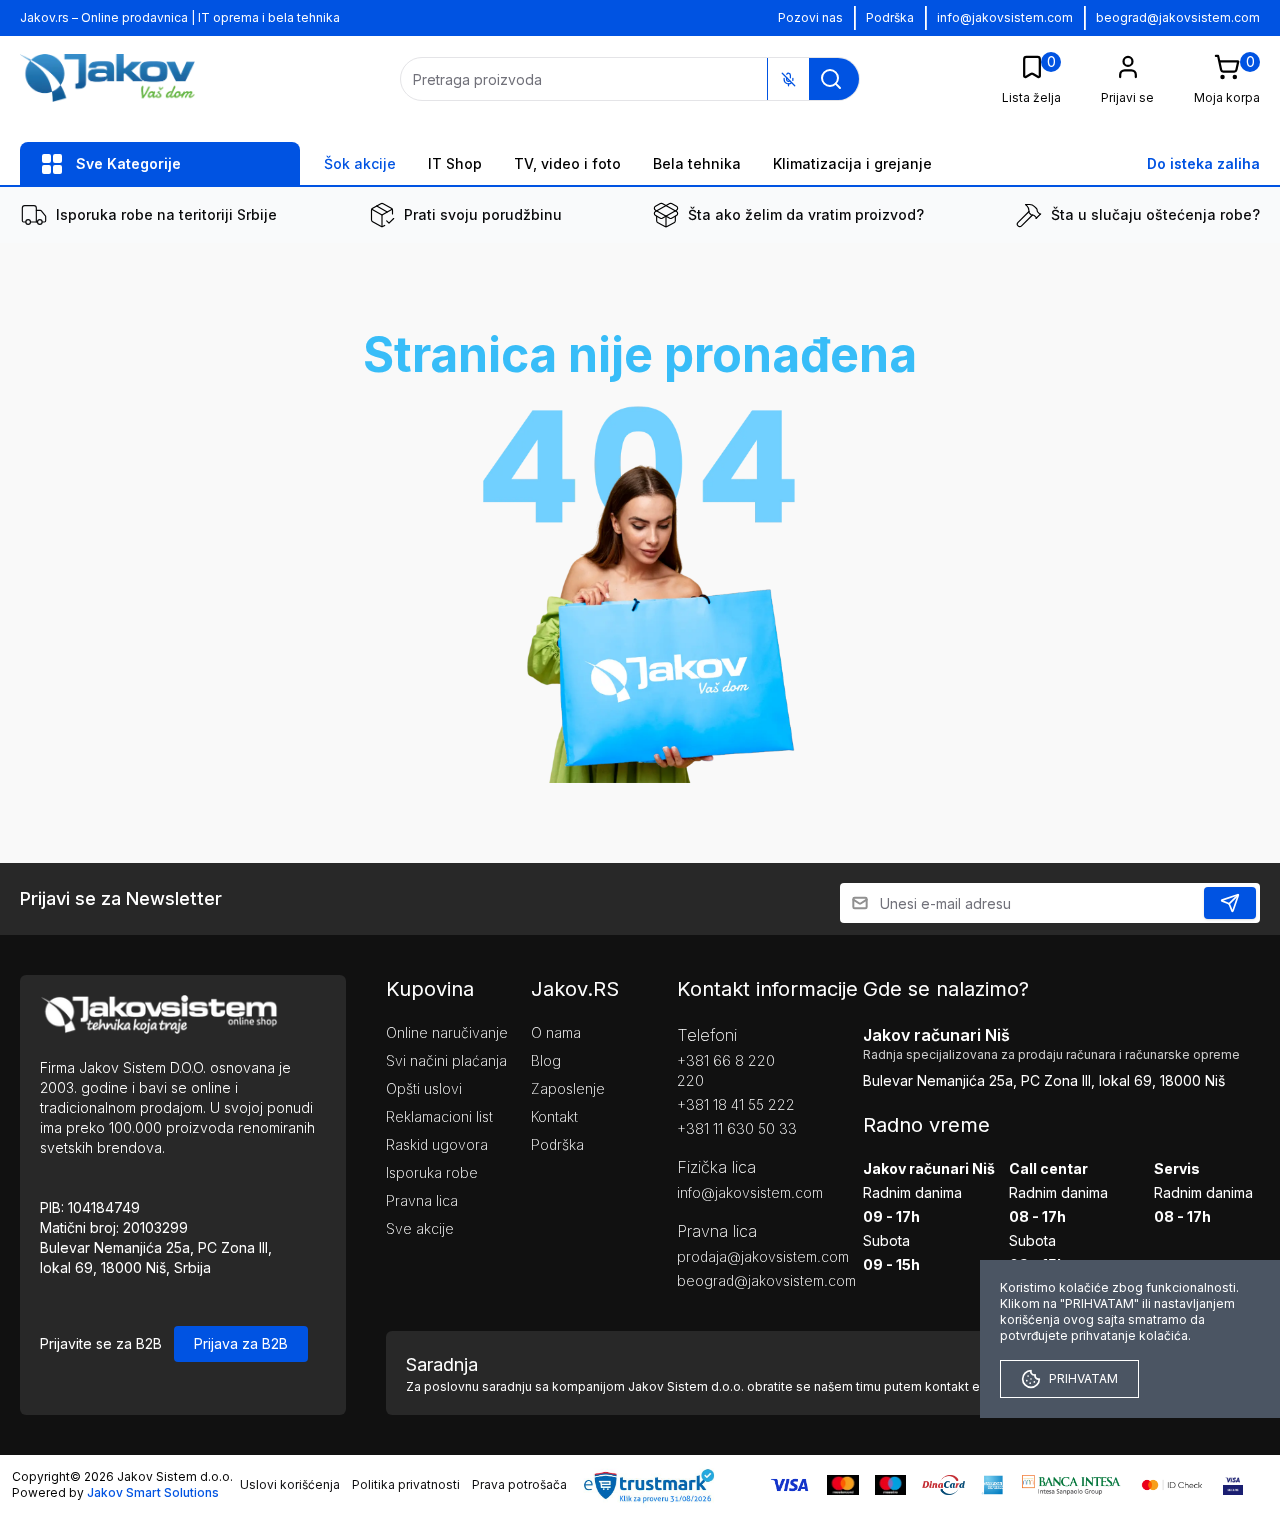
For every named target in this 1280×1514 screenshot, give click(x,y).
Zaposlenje (568, 1088)
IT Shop (455, 163)
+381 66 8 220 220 (726, 1070)
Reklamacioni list (439, 1116)
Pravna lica (422, 1200)
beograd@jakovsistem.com (1178, 17)
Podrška (890, 17)
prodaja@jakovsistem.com (740, 1256)
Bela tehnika (697, 163)
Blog (546, 1060)
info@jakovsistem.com (1005, 17)
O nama (556, 1032)
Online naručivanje (447, 1032)
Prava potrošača (519, 1484)
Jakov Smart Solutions (153, 1492)
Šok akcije (360, 163)
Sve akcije (420, 1228)
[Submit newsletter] (1230, 903)
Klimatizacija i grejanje (852, 163)
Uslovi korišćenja (290, 1484)
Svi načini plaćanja (446, 1060)
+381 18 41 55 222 (736, 1104)
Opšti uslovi (424, 1088)
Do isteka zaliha (1203, 163)
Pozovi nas (810, 17)
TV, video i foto (567, 163)
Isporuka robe (432, 1172)
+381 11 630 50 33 (737, 1128)
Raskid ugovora (437, 1144)
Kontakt (554, 1116)
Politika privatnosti (406, 1484)
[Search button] (831, 79)
